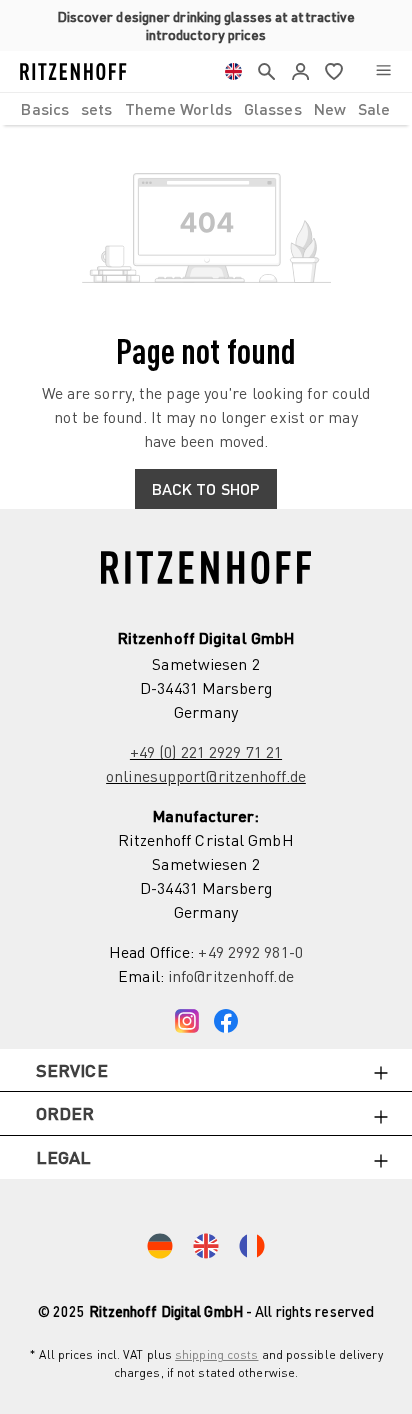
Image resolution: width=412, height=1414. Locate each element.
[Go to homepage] (73, 71)
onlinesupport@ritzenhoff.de (206, 776)
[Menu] (383, 71)
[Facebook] (226, 1016)
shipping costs (216, 1354)
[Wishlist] (334, 71)
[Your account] (300, 71)
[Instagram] (187, 1016)
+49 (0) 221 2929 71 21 (206, 752)
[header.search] (266, 71)
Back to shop (206, 488)
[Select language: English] (233, 71)
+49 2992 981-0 (250, 952)
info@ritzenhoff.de (231, 976)
